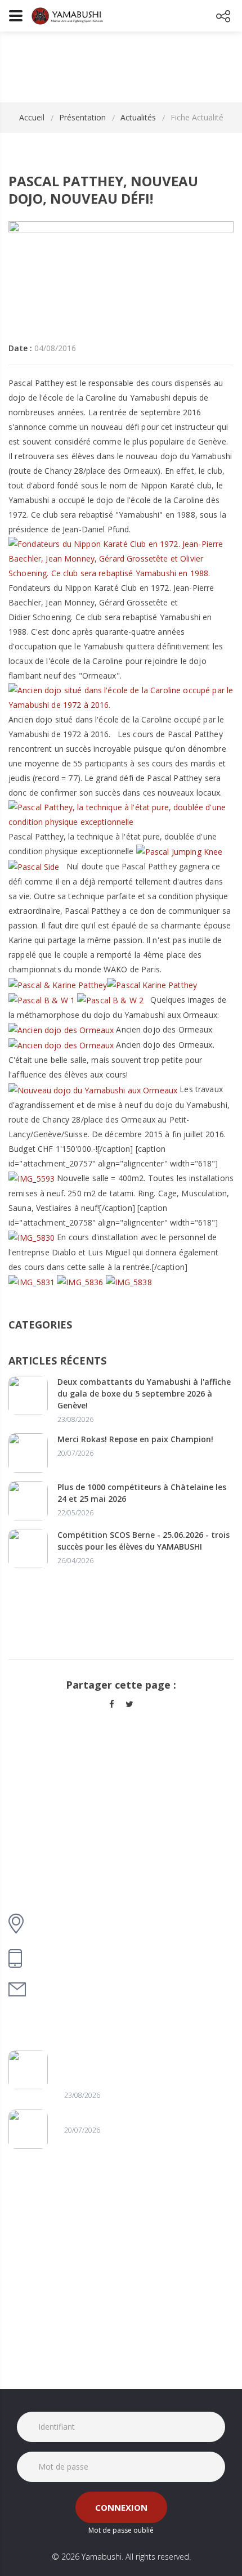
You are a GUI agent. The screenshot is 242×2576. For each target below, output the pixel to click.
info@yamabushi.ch (76, 1989)
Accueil (32, 117)
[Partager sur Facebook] (112, 1704)
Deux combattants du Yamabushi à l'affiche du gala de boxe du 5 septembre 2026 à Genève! (144, 1394)
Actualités (138, 117)
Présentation (82, 117)
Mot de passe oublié (121, 2530)
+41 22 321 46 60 (68, 1958)
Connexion (121, 2507)
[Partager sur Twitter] (129, 1704)
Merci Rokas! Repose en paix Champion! (135, 1439)
